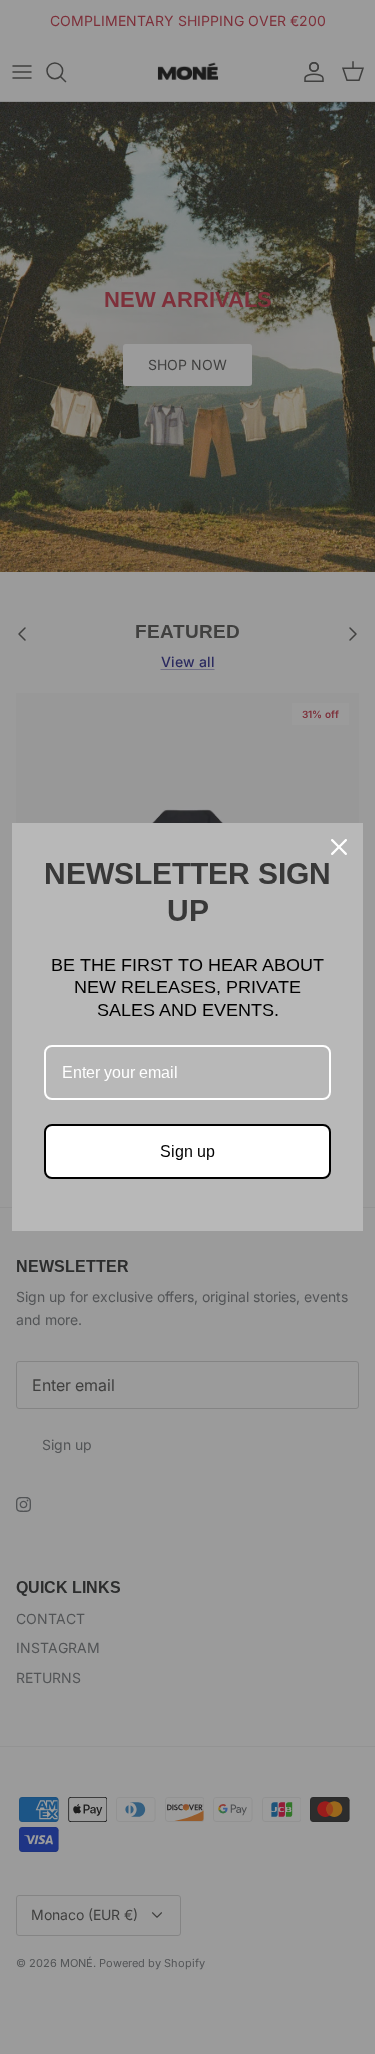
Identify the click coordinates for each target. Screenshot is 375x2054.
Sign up (187, 1151)
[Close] (339, 847)
